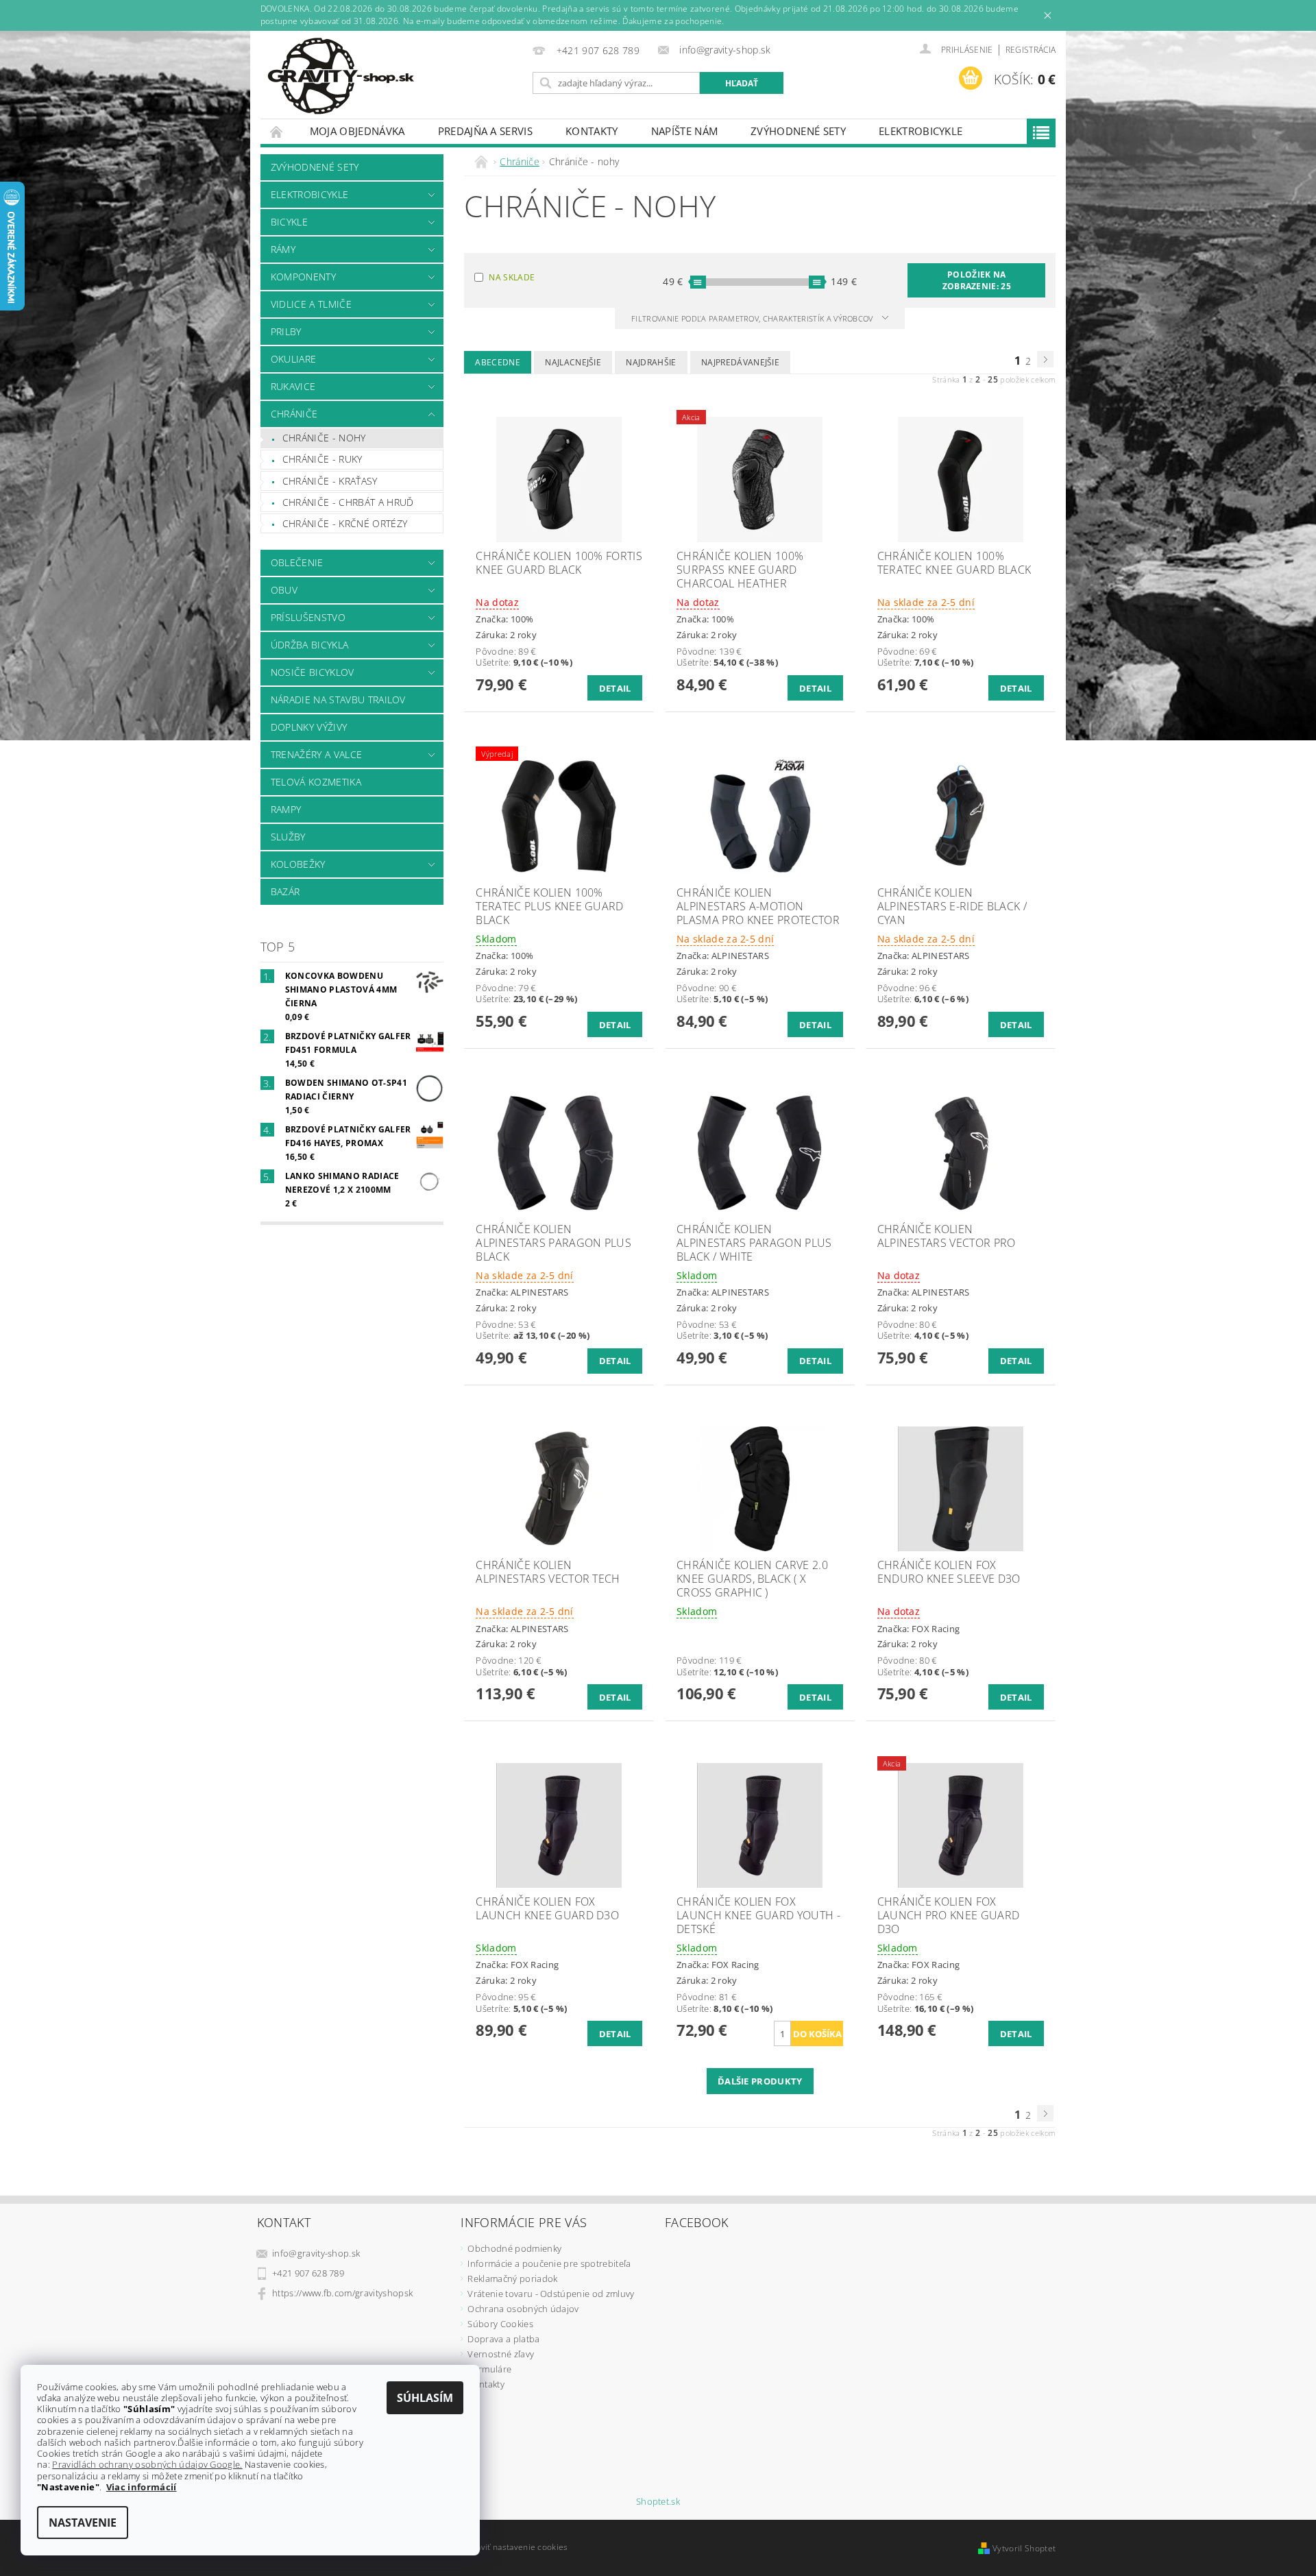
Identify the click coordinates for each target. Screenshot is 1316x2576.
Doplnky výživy (309, 727)
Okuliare (294, 359)
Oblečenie (297, 562)
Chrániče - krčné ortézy (345, 523)
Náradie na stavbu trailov (338, 700)
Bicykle (289, 222)
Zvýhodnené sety (798, 131)
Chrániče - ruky (322, 459)
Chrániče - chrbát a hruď (348, 502)
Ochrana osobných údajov (523, 2309)
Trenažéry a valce (316, 754)
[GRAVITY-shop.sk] (341, 76)
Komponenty (303, 277)
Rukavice (293, 386)
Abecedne (498, 362)
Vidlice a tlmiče (311, 304)
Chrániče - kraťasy (330, 481)
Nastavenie (83, 2523)
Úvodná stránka (277, 131)
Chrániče (294, 414)
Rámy (283, 249)
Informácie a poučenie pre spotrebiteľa (549, 2263)
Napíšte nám (685, 131)
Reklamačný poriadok (512, 2279)
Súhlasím (425, 2398)
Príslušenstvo (308, 617)
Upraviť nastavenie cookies (514, 2547)
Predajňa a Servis (485, 131)
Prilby (286, 331)
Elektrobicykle (921, 131)
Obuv (284, 590)
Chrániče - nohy (324, 438)
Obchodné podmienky (514, 2248)
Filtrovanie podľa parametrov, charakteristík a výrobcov (753, 318)
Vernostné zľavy (501, 2354)
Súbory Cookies (500, 2324)
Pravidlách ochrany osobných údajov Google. (147, 2464)
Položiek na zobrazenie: (977, 280)
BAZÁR (285, 891)
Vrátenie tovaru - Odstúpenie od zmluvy (551, 2294)
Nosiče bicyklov (313, 672)
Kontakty (592, 131)
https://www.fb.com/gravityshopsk (342, 2293)
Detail (615, 688)
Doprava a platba (503, 2339)
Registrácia (1031, 50)
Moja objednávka (357, 131)
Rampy (286, 809)
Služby (288, 837)
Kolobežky (298, 864)
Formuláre (489, 2369)
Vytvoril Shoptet (1024, 2548)
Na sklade (512, 277)
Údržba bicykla (309, 645)
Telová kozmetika (316, 782)
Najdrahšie (651, 362)
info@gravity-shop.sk (316, 2253)
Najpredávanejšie (740, 362)
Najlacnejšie (573, 362)
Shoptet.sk (658, 2502)
